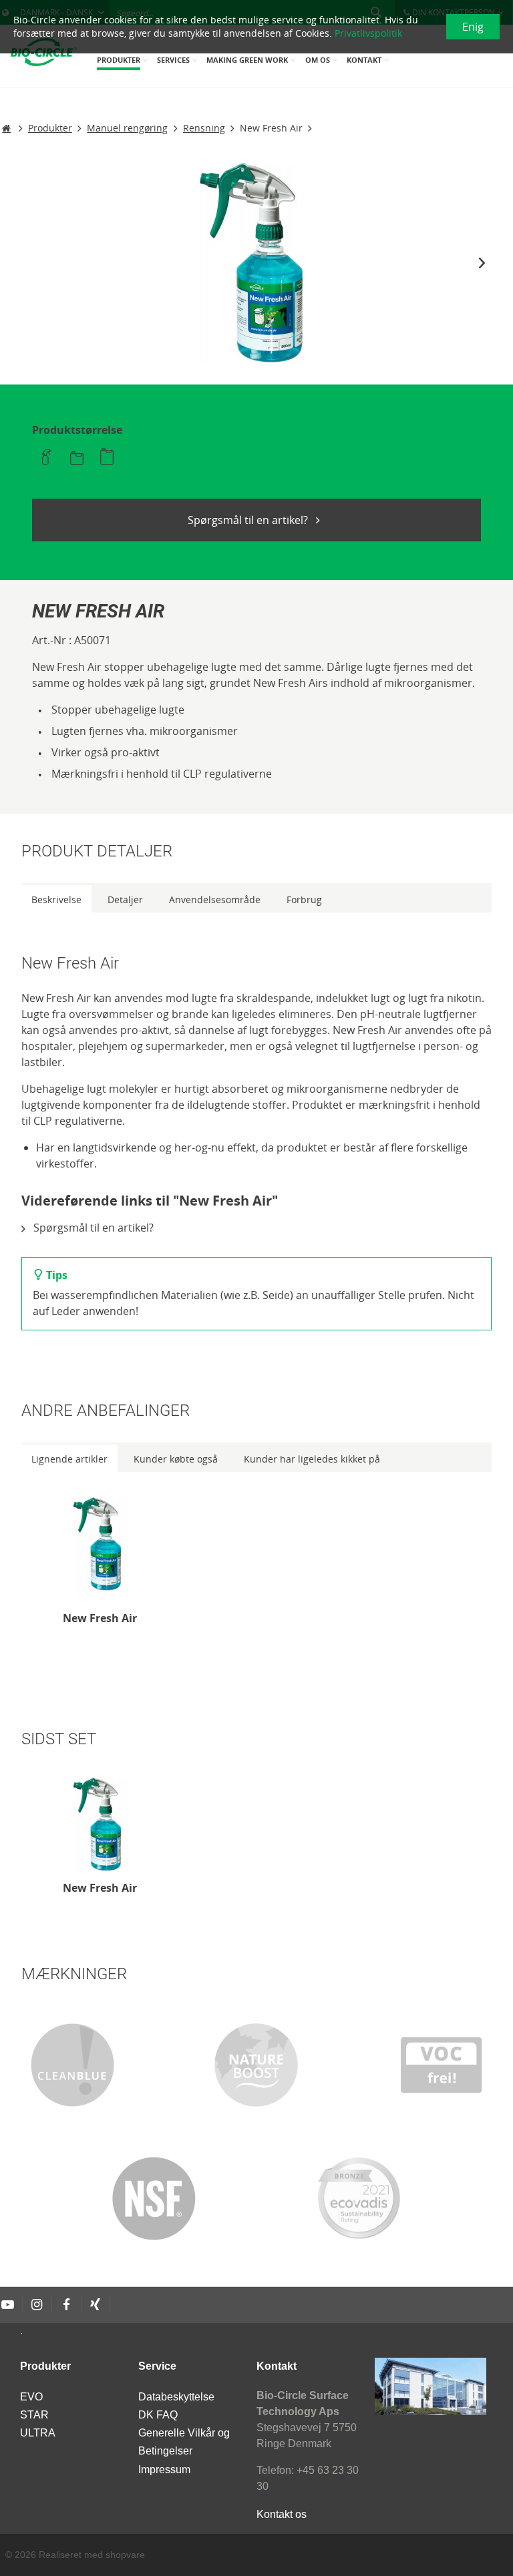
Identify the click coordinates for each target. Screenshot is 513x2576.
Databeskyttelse (176, 2397)
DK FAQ (158, 2415)
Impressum (164, 2470)
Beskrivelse (56, 899)
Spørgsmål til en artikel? (249, 520)
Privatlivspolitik (368, 33)
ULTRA (38, 2433)
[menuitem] (124, 64)
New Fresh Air (100, 1618)
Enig (473, 27)
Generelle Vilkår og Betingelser (184, 2442)
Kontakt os (282, 2514)
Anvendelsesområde (215, 899)
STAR (34, 2415)
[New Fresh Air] (100, 1544)
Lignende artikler (69, 1459)
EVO (31, 2397)
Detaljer (125, 899)
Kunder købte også (176, 1459)
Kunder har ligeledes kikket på (312, 1459)
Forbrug (304, 899)
